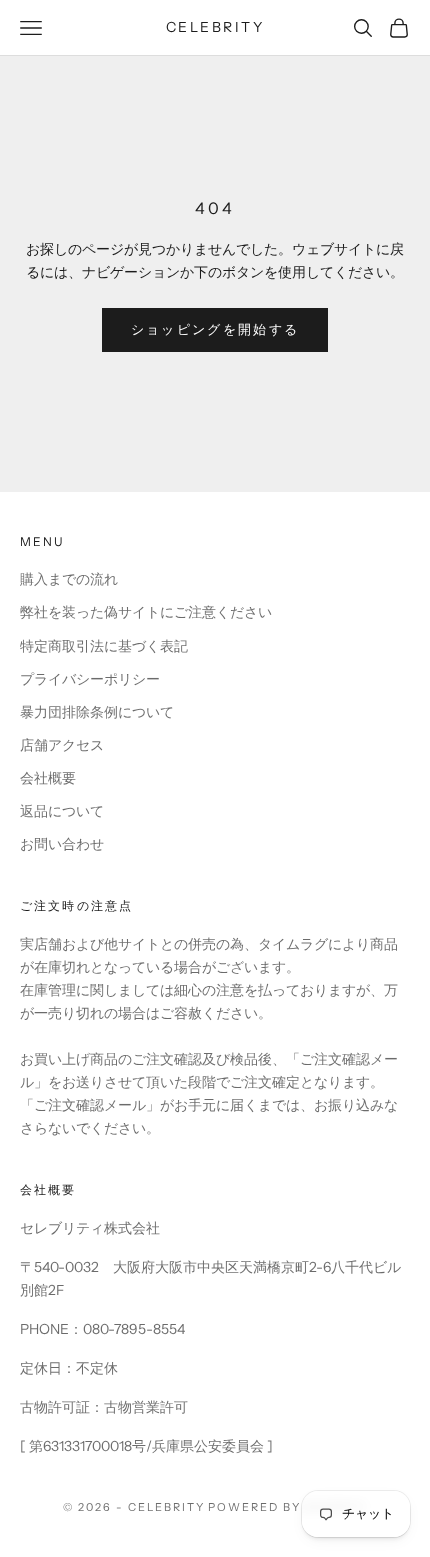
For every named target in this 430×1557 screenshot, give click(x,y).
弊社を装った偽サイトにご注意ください (146, 612)
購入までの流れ (69, 579)
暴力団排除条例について (97, 712)
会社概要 (48, 778)
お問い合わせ (62, 844)
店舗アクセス (62, 745)
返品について (62, 811)
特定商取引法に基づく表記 (104, 646)
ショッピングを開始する (215, 329)
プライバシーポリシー (90, 679)
